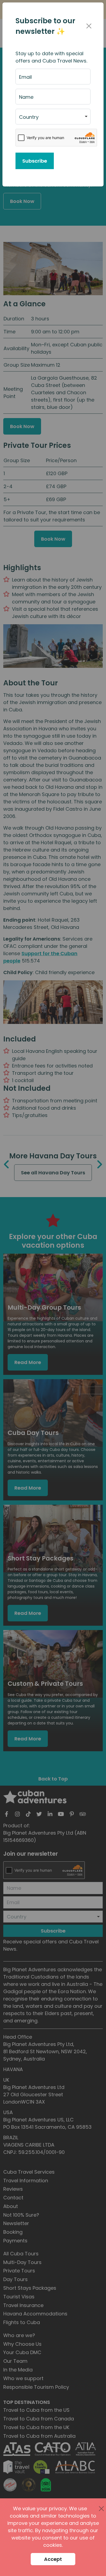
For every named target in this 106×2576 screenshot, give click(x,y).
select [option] (26, 119)
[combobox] (53, 117)
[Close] (89, 26)
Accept (53, 2559)
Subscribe (35, 161)
